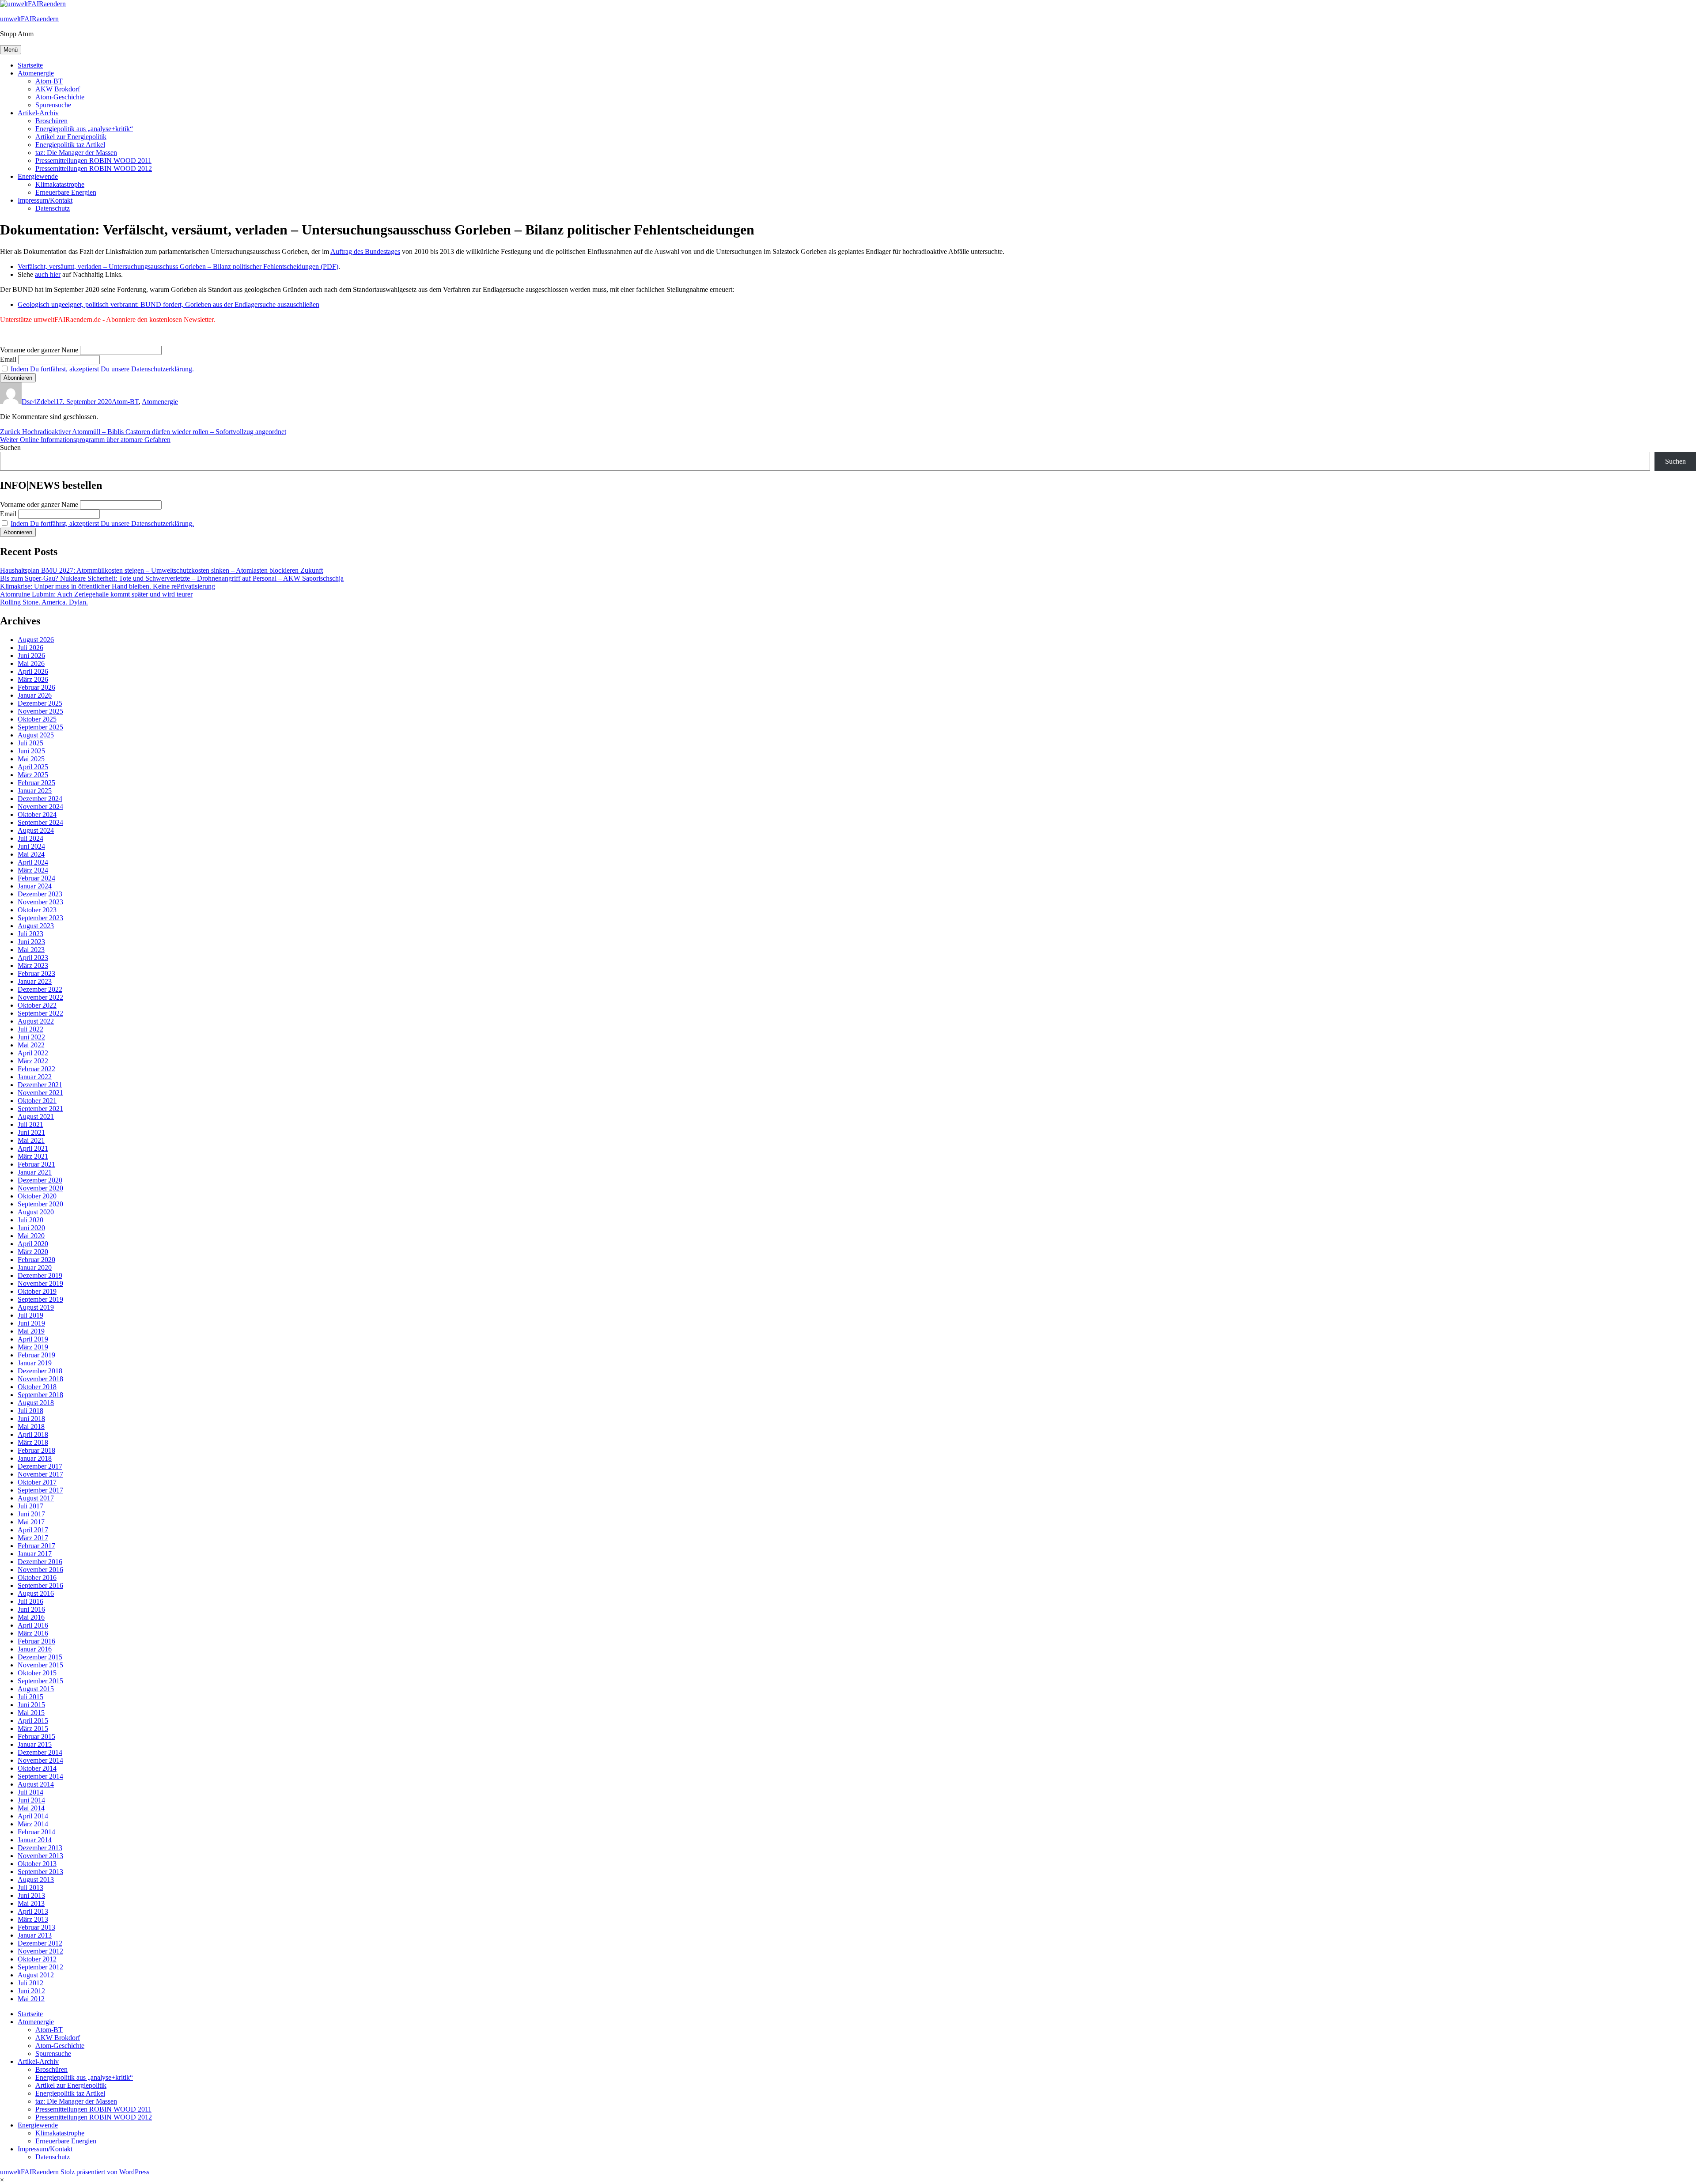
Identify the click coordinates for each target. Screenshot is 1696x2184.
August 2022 (36, 1021)
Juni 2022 (31, 1037)
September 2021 (40, 1109)
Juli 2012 (30, 1983)
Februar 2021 (36, 1164)
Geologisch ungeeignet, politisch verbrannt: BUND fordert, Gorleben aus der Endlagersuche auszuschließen (168, 304)
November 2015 (40, 1665)
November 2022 (40, 997)
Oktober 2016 (37, 1578)
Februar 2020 (36, 1260)
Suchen (10, 448)
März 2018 (33, 1442)
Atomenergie (36, 73)
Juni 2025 (31, 751)
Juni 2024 (31, 846)
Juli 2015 (30, 1697)
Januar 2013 (35, 1935)
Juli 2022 (30, 1029)
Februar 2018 (36, 1450)
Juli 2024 (30, 838)
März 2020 (33, 1252)
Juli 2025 (30, 743)
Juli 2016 (30, 1601)
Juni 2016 (31, 1609)
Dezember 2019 (40, 1275)
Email (8, 359)
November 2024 (40, 807)
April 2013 (33, 1911)
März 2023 (33, 965)
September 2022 (40, 1013)
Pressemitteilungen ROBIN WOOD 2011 (93, 161)
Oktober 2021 (37, 1101)
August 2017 (36, 1498)
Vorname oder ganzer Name (39, 350)
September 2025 (40, 727)
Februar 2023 (36, 973)
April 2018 (33, 1434)
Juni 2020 (31, 1228)
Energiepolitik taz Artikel (70, 145)
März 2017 (33, 1538)
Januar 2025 (35, 791)
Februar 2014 (36, 1832)
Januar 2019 (35, 1363)
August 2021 (36, 1117)
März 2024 (33, 870)
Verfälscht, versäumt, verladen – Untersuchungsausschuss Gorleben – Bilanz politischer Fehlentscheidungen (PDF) (178, 266)
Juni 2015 (31, 1705)
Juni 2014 (31, 1800)
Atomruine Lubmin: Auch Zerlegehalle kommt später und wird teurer (96, 594)
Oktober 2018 (37, 1387)
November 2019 (40, 1283)
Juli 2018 (30, 1411)
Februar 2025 (36, 783)
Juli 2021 (30, 1124)
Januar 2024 (35, 886)
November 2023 (40, 902)
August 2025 (36, 735)
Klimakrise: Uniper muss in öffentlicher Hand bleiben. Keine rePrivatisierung (108, 586)
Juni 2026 (31, 656)
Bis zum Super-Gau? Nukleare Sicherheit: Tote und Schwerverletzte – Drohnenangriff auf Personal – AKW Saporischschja (172, 578)
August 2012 (36, 1975)
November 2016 (40, 1570)
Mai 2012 (31, 1999)
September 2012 (40, 1967)
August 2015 (36, 1689)
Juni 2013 (31, 1895)
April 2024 (33, 862)
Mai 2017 (31, 1522)
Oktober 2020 (37, 1196)
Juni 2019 (31, 1323)
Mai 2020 (31, 1236)
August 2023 (36, 926)
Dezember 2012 (40, 1943)
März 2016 (33, 1633)
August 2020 (36, 1212)
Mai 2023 (31, 950)
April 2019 (33, 1339)
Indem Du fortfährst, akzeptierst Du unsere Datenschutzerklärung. (102, 369)
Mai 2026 (31, 663)
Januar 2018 (35, 1458)
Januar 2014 (35, 1840)
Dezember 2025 (40, 703)
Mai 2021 (31, 1140)
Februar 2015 (36, 1736)
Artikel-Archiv (38, 113)
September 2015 (40, 1681)
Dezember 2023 (40, 894)
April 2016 (33, 1625)
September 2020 (40, 1204)
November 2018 (40, 1379)
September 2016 (40, 1585)
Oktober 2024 (37, 814)
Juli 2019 (30, 1315)
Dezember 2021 (40, 1085)
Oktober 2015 (37, 1673)
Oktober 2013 (37, 1864)
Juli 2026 (30, 648)
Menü (11, 50)
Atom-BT (49, 81)
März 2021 (33, 1156)
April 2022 (33, 1053)
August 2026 (36, 640)
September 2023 (40, 918)
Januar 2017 (35, 1554)
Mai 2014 (31, 1808)
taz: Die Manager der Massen (76, 153)
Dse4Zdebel (39, 402)
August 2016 (36, 1593)
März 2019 (33, 1347)
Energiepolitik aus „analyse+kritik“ (84, 129)
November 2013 (40, 1856)
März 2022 (33, 1061)
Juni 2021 (31, 1132)
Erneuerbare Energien (66, 192)
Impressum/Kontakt (45, 200)
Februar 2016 (36, 1641)
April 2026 (33, 671)
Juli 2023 (30, 934)
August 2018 (36, 1403)
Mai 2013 (31, 1903)
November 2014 (40, 1760)
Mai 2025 (31, 759)
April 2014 (33, 1816)
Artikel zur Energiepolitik (71, 137)
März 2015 (33, 1729)
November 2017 (40, 1474)
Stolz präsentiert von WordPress (105, 2172)
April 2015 (33, 1721)
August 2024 (36, 830)
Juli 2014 (30, 1792)
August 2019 (36, 1307)
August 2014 (36, 1784)
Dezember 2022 (40, 989)
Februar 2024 (36, 878)
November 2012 (40, 1951)
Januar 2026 (35, 695)
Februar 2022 (36, 1069)
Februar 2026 (36, 687)
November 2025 (40, 711)
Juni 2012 (31, 1991)
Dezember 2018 (40, 1371)
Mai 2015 (31, 1713)
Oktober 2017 (37, 1482)
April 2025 (33, 767)
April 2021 (33, 1148)
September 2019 (40, 1299)
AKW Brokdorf (58, 89)
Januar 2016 (35, 1649)
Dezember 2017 (40, 1466)
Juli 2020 (30, 1220)
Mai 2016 (31, 1617)
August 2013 (36, 1880)
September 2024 (40, 822)
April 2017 (33, 1530)
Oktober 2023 (37, 910)
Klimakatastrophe (60, 184)
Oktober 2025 (37, 719)
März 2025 (33, 775)
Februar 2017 (36, 1546)
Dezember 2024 (40, 799)
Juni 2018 (31, 1419)
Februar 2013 (36, 1927)
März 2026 (33, 679)
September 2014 (40, 1776)
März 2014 (33, 1824)
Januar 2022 (35, 1077)
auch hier (48, 274)
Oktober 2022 (37, 1005)
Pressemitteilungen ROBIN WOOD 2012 (94, 168)
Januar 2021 (35, 1172)
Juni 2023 (31, 942)
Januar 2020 (35, 1268)
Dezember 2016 (40, 1562)
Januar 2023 (35, 981)
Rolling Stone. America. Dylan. (44, 602)
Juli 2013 (30, 1887)
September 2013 (40, 1872)
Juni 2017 (31, 1514)
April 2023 (33, 958)
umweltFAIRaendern (29, 19)
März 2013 (33, 1919)
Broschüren (51, 121)
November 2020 (40, 1188)
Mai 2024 (31, 854)
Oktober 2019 (37, 1291)
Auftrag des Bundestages (365, 251)
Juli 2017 (30, 1506)
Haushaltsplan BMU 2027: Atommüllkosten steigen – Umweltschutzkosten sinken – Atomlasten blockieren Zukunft (161, 570)
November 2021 (40, 1093)
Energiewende (38, 176)
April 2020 (33, 1244)
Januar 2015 (35, 1744)
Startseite (30, 65)
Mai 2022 (31, 1045)
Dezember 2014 (40, 1752)
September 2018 (40, 1395)
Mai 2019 (31, 1331)
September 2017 (40, 1490)
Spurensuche (53, 105)
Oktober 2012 (37, 1959)
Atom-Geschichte (60, 97)
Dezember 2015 (40, 1657)
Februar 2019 (36, 1355)
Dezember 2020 (40, 1180)
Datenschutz (53, 208)
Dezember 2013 (40, 1848)
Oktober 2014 (37, 1768)
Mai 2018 (31, 1426)
